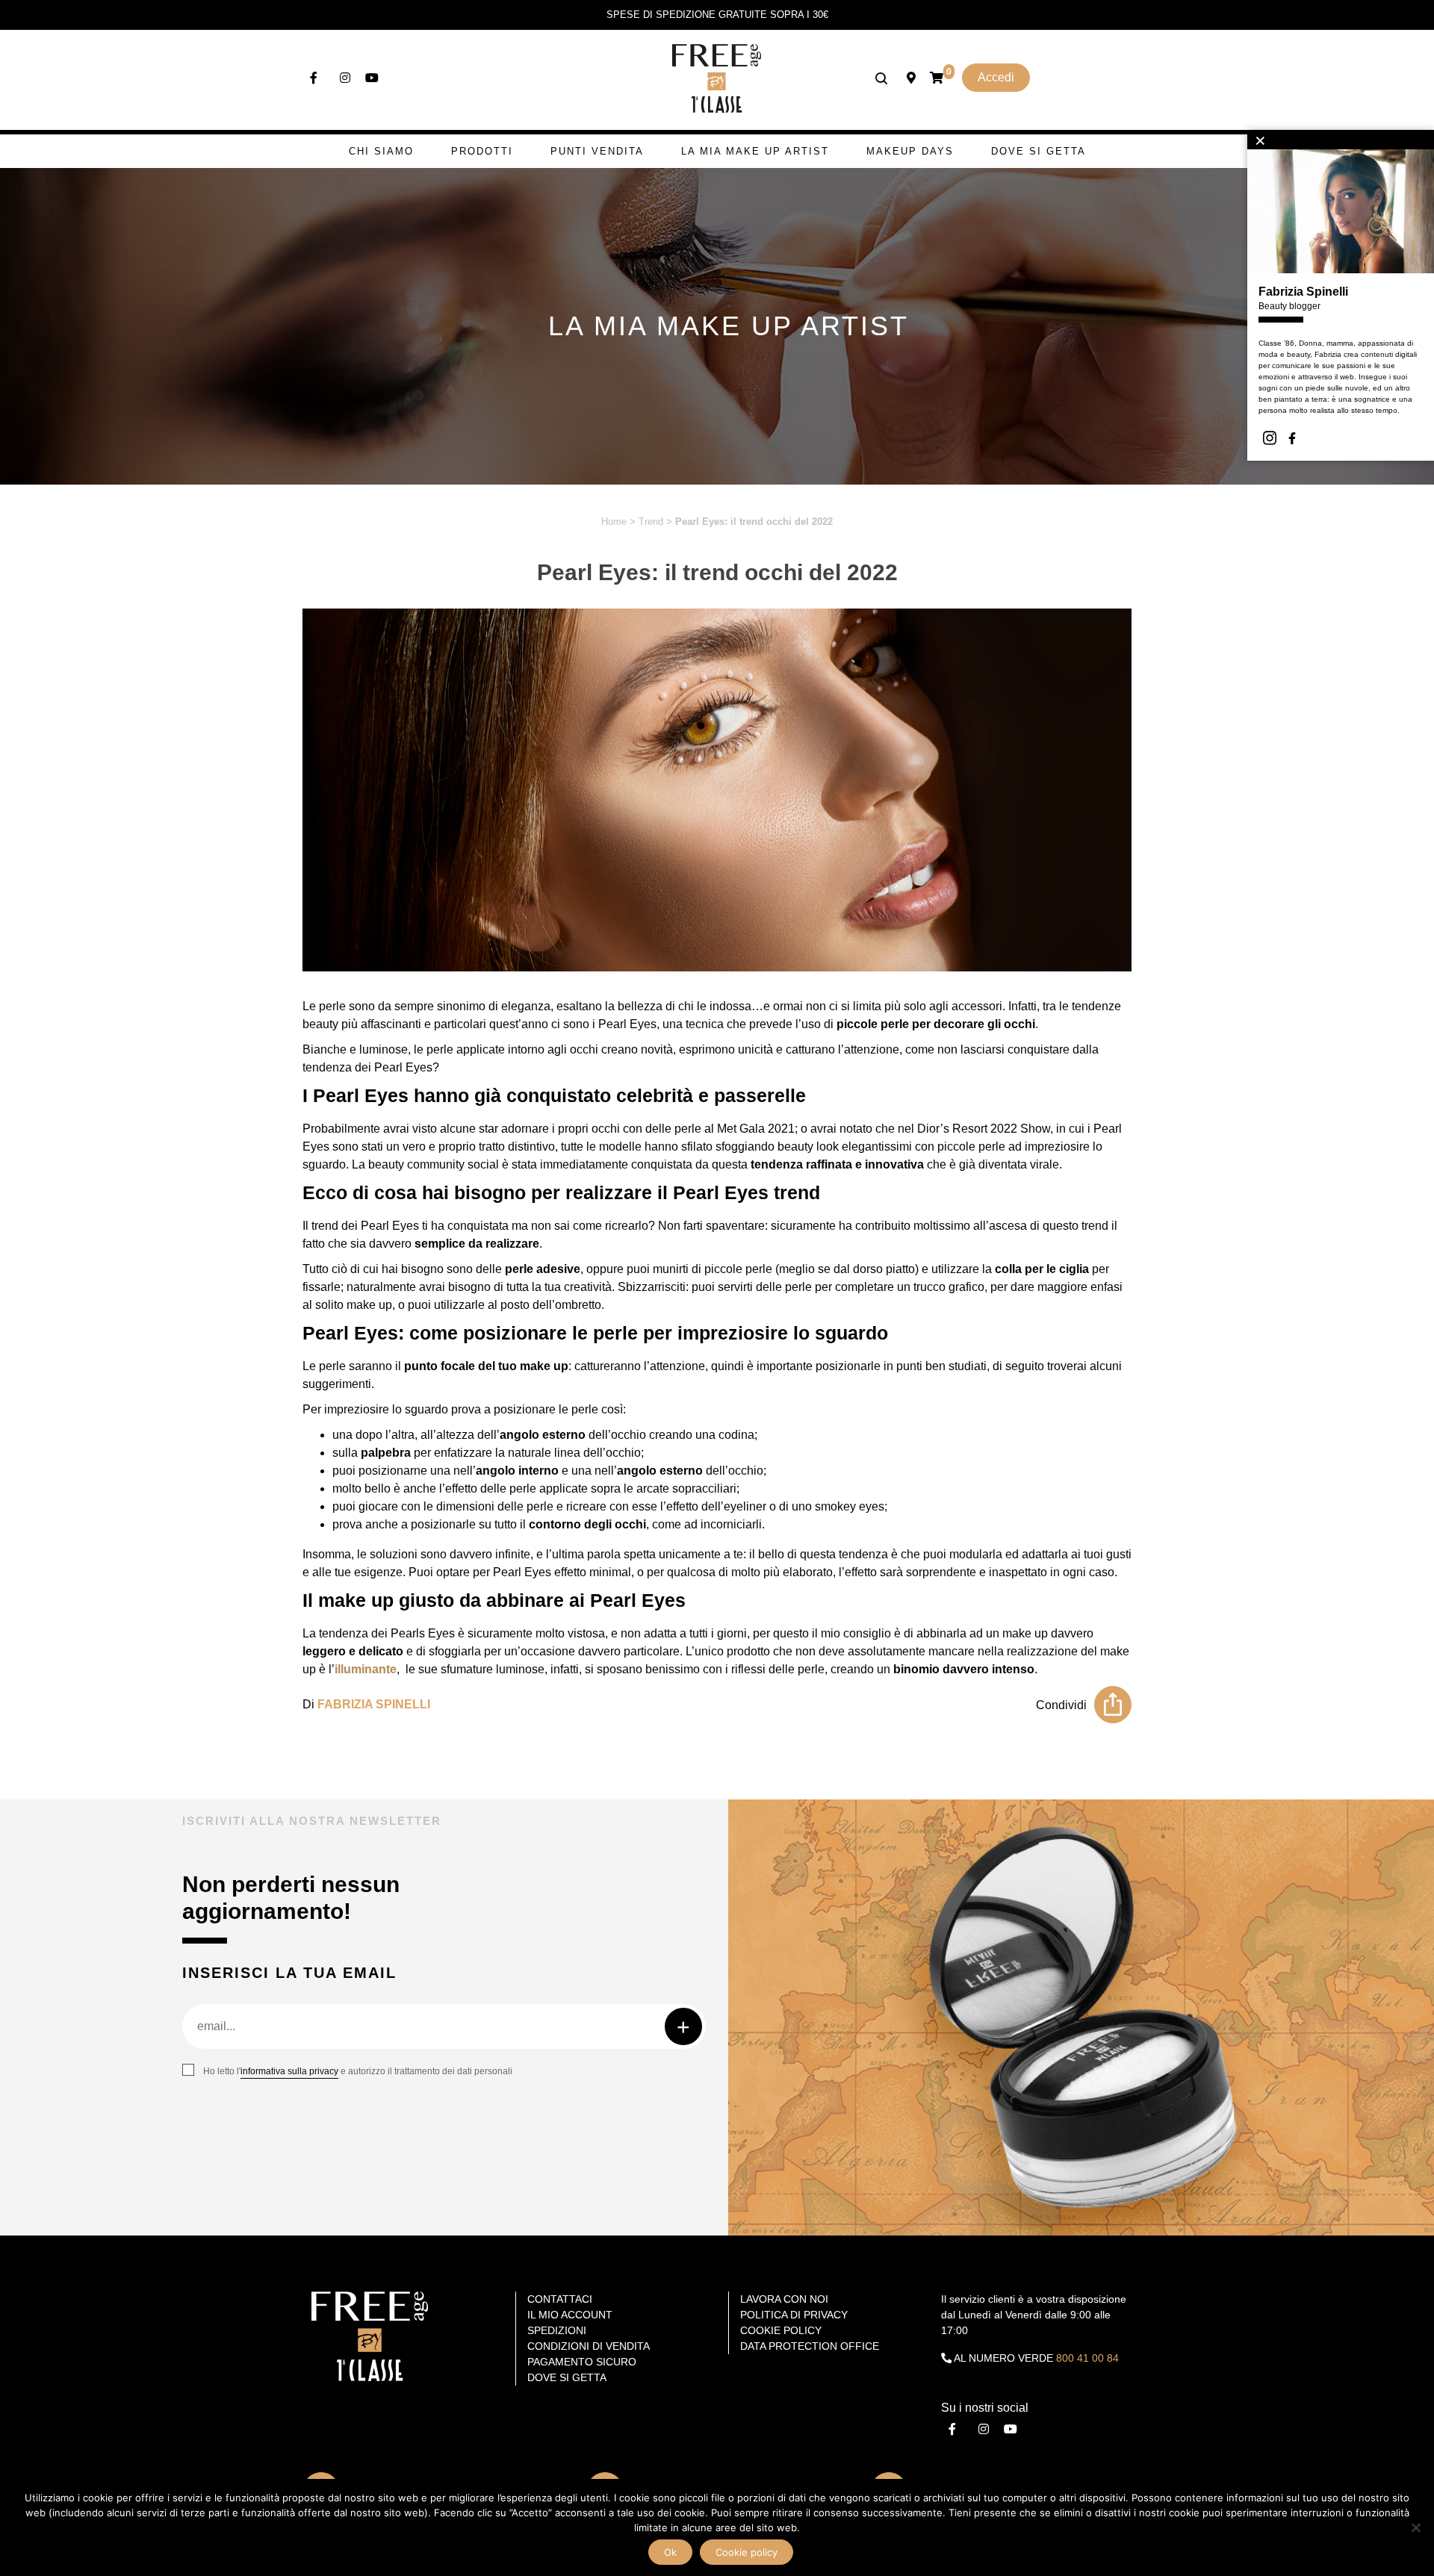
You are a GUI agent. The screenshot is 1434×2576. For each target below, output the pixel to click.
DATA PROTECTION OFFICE (810, 2346)
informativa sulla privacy (289, 2071)
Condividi (1061, 1705)
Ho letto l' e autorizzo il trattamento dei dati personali (358, 2071)
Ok (670, 2552)
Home (614, 522)
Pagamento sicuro (582, 2362)
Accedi (996, 77)
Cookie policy (747, 2552)
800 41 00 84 (1087, 2358)
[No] (1415, 2527)
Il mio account (570, 2315)
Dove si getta (1039, 151)
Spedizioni (557, 2330)
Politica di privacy (794, 2315)
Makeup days (910, 151)
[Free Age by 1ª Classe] (717, 77)
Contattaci (560, 2299)
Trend (651, 522)
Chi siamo (381, 151)
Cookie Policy (781, 2330)
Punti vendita (597, 151)
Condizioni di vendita (589, 2346)
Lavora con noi (784, 2299)
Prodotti (482, 151)
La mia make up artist (755, 151)
